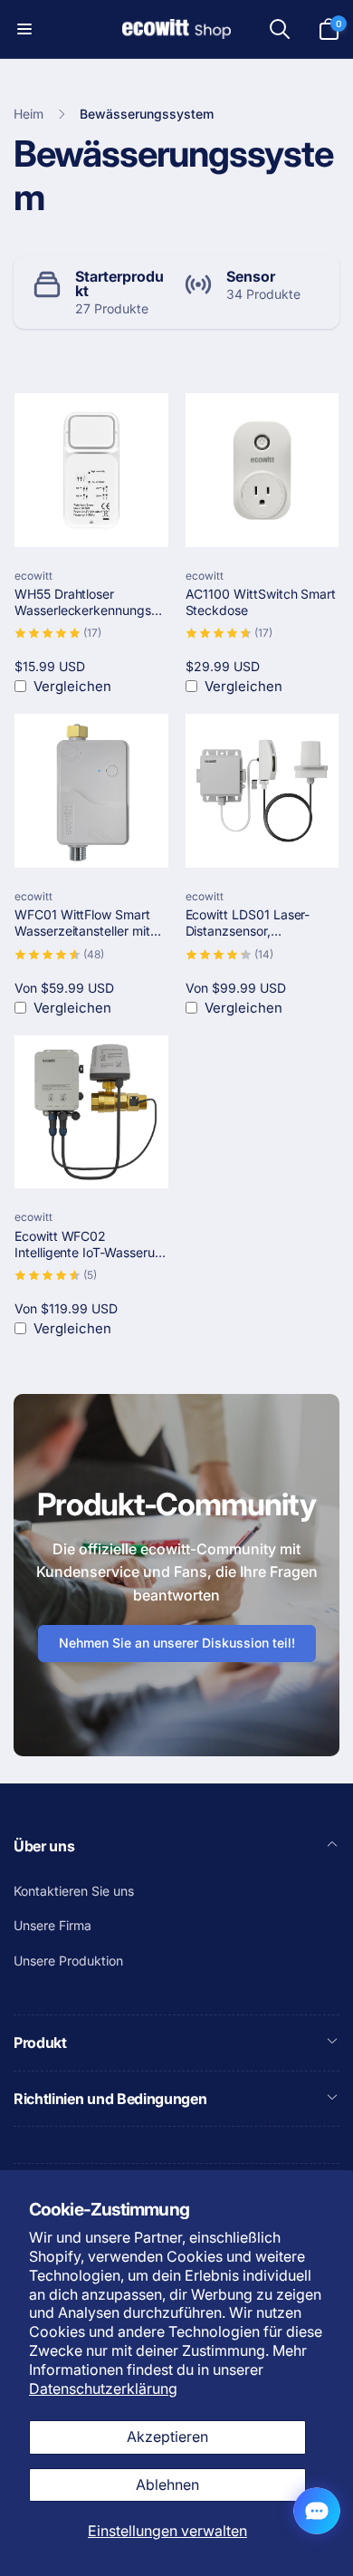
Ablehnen (167, 2485)
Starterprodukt (119, 284)
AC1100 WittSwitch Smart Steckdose (261, 602)
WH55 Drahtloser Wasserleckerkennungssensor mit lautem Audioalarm (90, 602)
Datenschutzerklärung (103, 2389)
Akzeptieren (167, 2437)
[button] (24, 29)
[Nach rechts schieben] (321, 292)
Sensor (251, 276)
